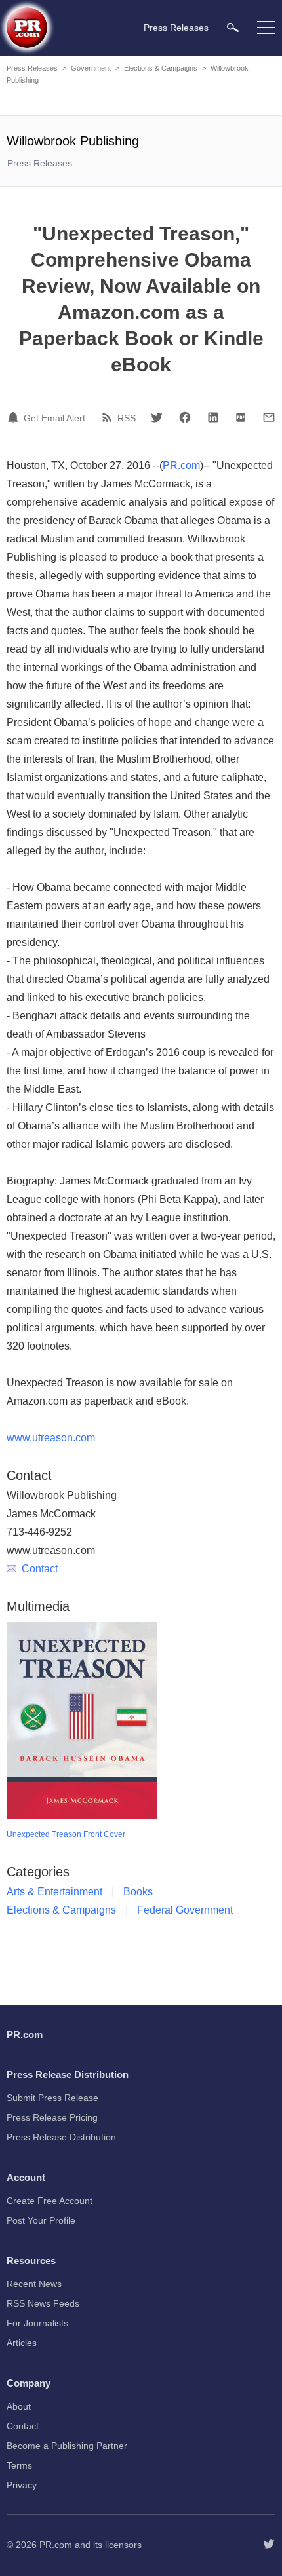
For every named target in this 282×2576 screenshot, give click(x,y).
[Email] (269, 417)
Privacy (22, 2485)
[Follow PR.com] (269, 2545)
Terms (19, 2465)
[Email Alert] (15, 417)
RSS (127, 418)
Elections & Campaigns (161, 68)
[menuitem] (233, 27)
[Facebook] (185, 417)
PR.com (181, 465)
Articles (22, 2343)
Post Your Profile (41, 2220)
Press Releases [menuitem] (176, 28)
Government (91, 68)
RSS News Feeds (43, 2303)
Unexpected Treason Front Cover (66, 1834)
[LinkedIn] (213, 417)
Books (138, 1892)
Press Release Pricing (52, 2117)
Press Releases (32, 68)
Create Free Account (50, 2201)
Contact (40, 1569)
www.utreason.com (51, 1438)
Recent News (34, 2284)
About (19, 2406)
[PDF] (241, 417)
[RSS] (109, 417)
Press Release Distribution (61, 2137)
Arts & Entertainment (54, 1892)
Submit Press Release (52, 2098)
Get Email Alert (54, 418)
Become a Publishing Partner (67, 2446)
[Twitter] (157, 417)
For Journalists (37, 2323)
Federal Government (185, 1910)
